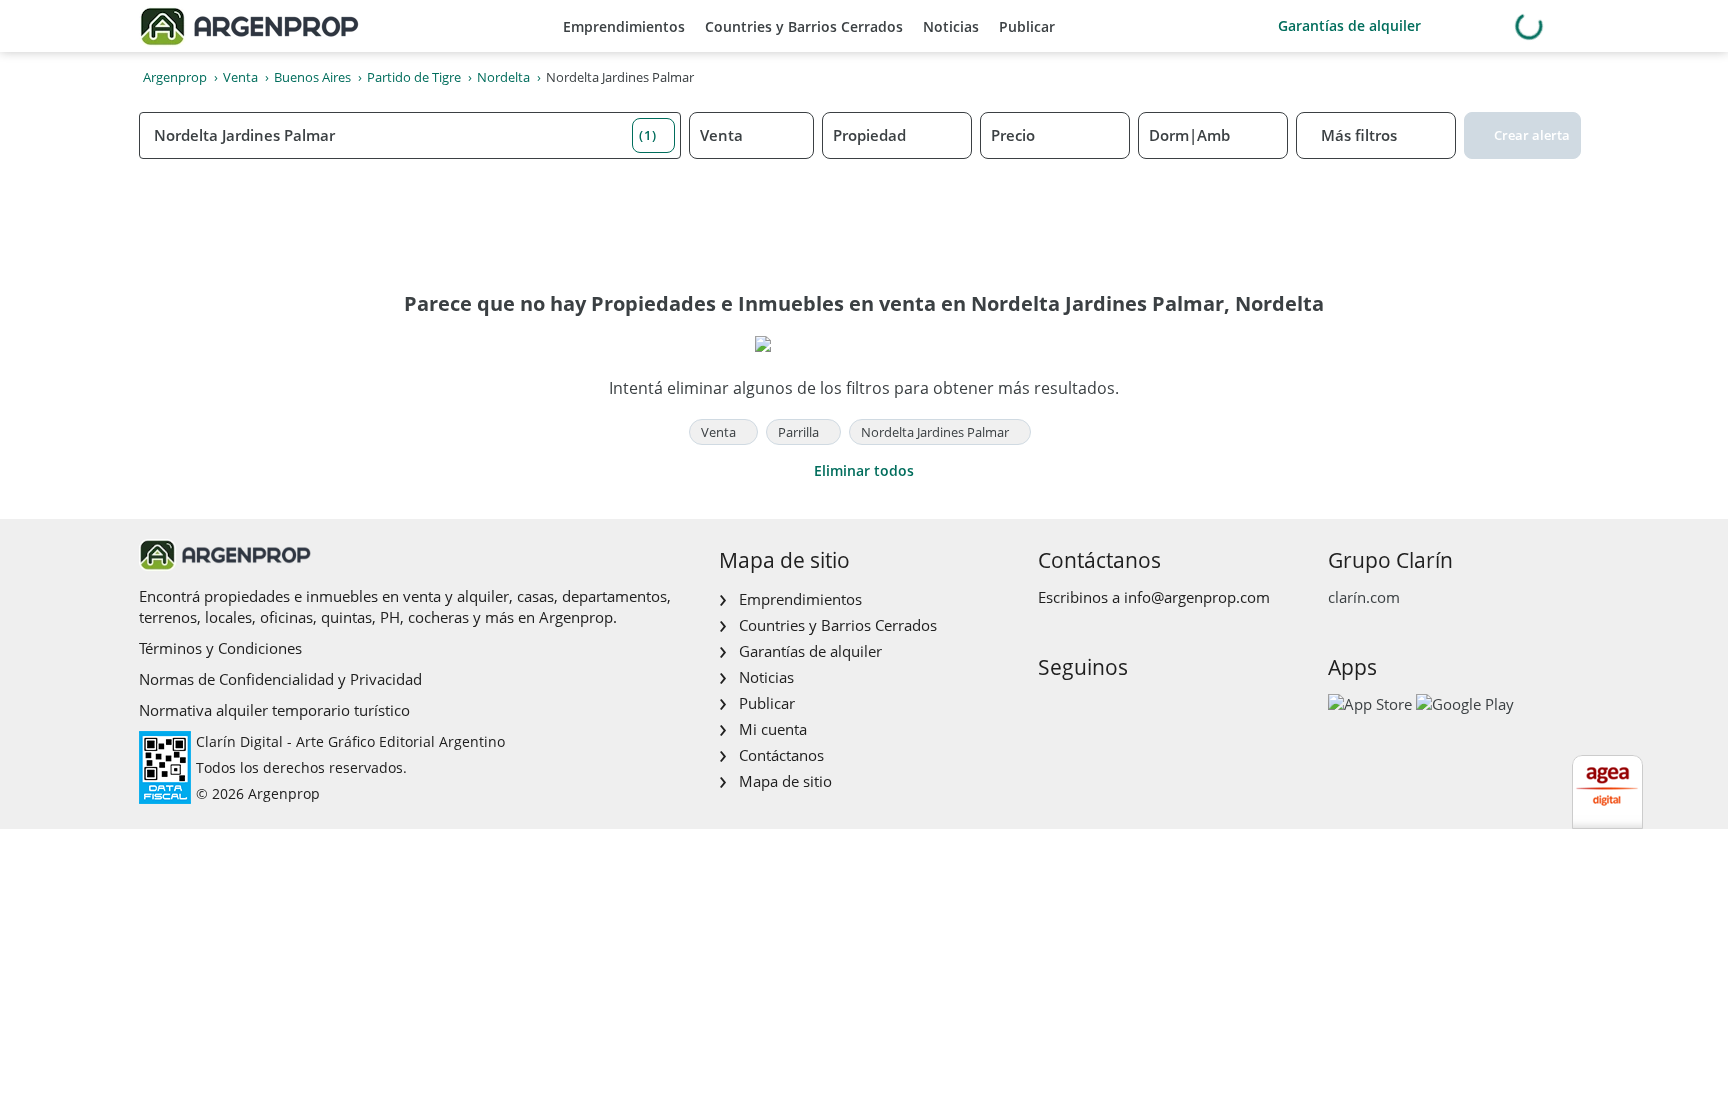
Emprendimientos (624, 26)
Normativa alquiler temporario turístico (274, 710)
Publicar (1027, 26)
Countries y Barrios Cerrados (804, 26)
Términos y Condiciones (220, 648)
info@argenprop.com (1197, 597)
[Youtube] (1115, 709)
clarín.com (1364, 597)
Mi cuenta (773, 729)
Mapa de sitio (785, 781)
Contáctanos (781, 755)
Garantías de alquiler (1349, 25)
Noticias (951, 26)
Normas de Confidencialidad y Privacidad (280, 679)
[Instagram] (1083, 709)
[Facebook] (1051, 709)
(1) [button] (648, 135)
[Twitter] (1147, 709)
